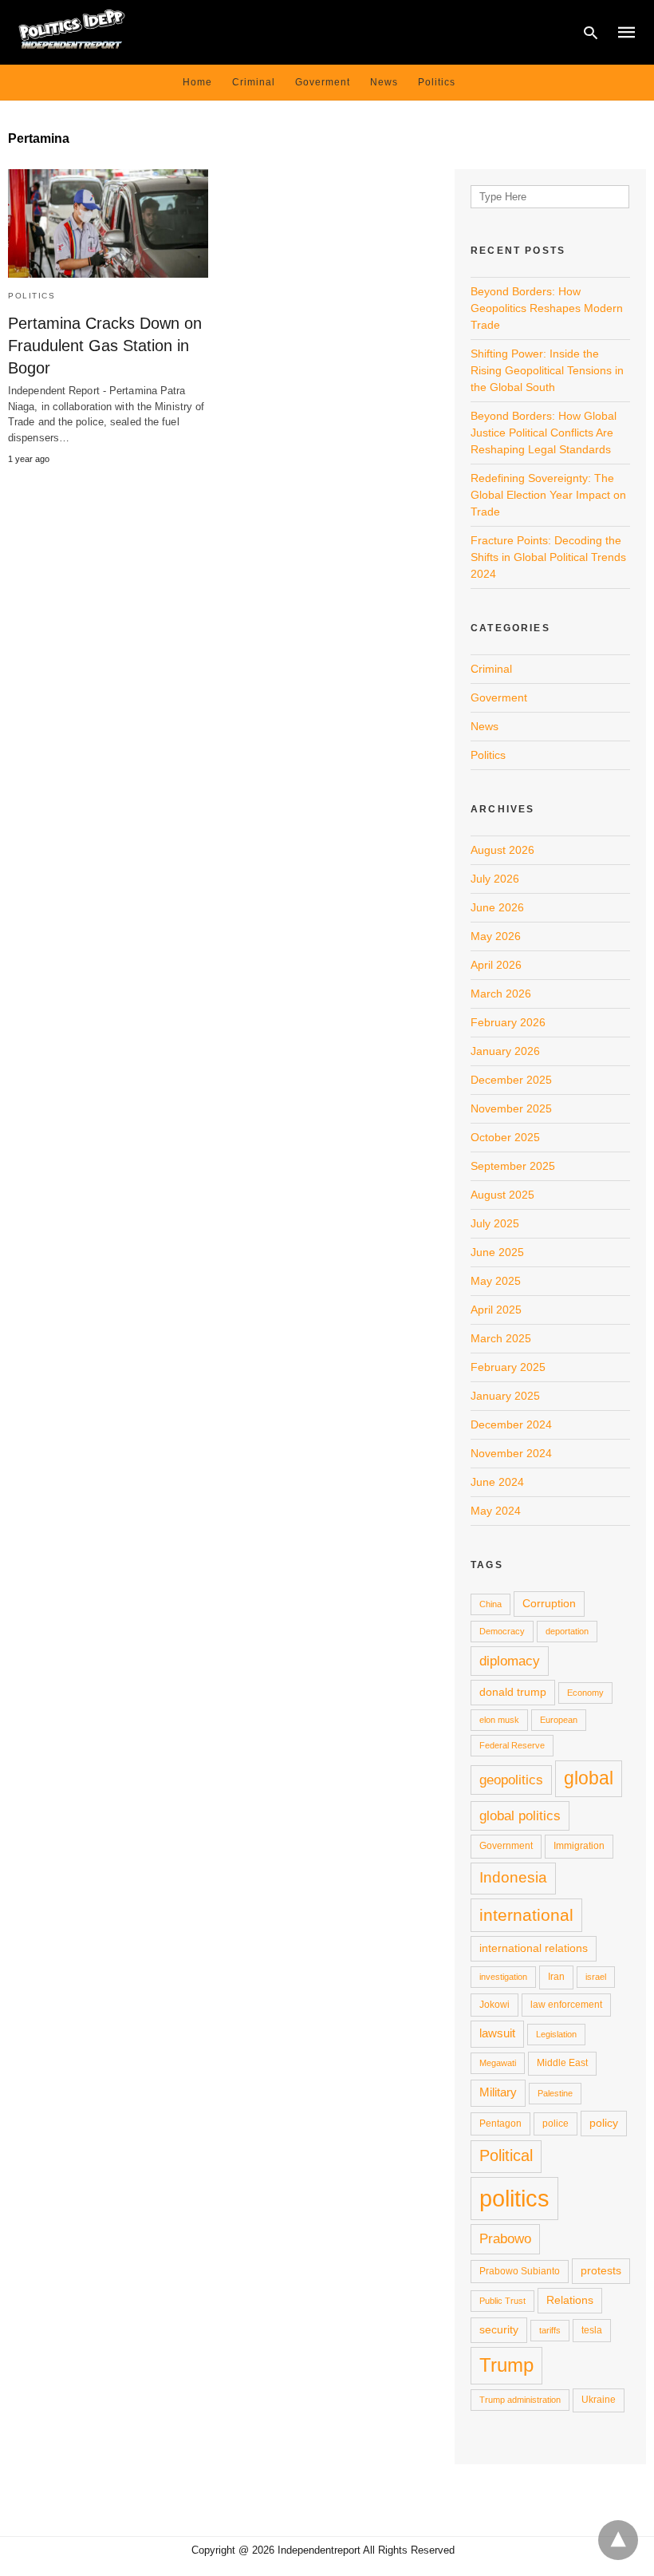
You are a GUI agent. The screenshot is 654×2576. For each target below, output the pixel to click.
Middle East (562, 2063)
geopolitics (511, 1780)
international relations (534, 1948)
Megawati (498, 2063)
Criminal (254, 82)
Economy (585, 1693)
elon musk (499, 1720)
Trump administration (520, 2400)
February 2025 (508, 1367)
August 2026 (502, 850)
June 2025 (497, 1252)
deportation (567, 1631)
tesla (592, 2330)
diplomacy (510, 1661)
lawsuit (497, 2033)
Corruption (549, 1603)
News (384, 82)
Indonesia (513, 1877)
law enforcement (566, 2005)
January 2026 (505, 1051)
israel (596, 1977)
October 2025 (505, 1137)
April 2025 (496, 1310)
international (526, 1915)
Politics (437, 82)
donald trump (513, 1692)
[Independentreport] (72, 31)
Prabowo (505, 2238)
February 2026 (508, 1022)
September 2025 (513, 1166)
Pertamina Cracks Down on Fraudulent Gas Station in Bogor (105, 346)
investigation (503, 1977)
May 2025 (496, 1281)
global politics (520, 1815)
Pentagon (500, 2124)
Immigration (579, 1846)
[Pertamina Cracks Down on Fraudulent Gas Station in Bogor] (108, 223)
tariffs (550, 2330)
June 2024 (497, 1482)
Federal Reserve (512, 1745)
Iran (556, 1977)
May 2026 (496, 936)
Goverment (323, 82)
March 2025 (501, 1338)
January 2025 (505, 1396)
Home (197, 82)
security (499, 2329)
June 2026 (497, 907)
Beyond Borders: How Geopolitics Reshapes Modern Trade (547, 308)
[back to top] (618, 2540)
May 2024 (496, 1511)
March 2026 (501, 994)
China (490, 1604)
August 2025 (502, 1195)
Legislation (556, 2034)
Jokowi (494, 2005)
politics (514, 2198)
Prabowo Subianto (520, 2271)
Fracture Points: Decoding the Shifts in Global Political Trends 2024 (548, 557)
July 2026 (495, 879)
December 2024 (511, 1424)
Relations (570, 2300)
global (589, 1778)
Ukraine (599, 2400)
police (556, 2124)
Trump (506, 2365)
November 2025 (511, 1108)
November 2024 (511, 1453)
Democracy (502, 1631)
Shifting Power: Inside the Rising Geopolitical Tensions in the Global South (547, 370)
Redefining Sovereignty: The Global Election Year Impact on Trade (548, 495)
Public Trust (502, 2301)
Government (506, 1846)
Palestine (555, 2093)
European (559, 1720)
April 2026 (496, 965)
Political (506, 2155)
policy (604, 2123)
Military (498, 2092)
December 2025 (511, 1080)
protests (601, 2270)
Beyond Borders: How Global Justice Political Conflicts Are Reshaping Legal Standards (544, 433)
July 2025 (495, 1223)
